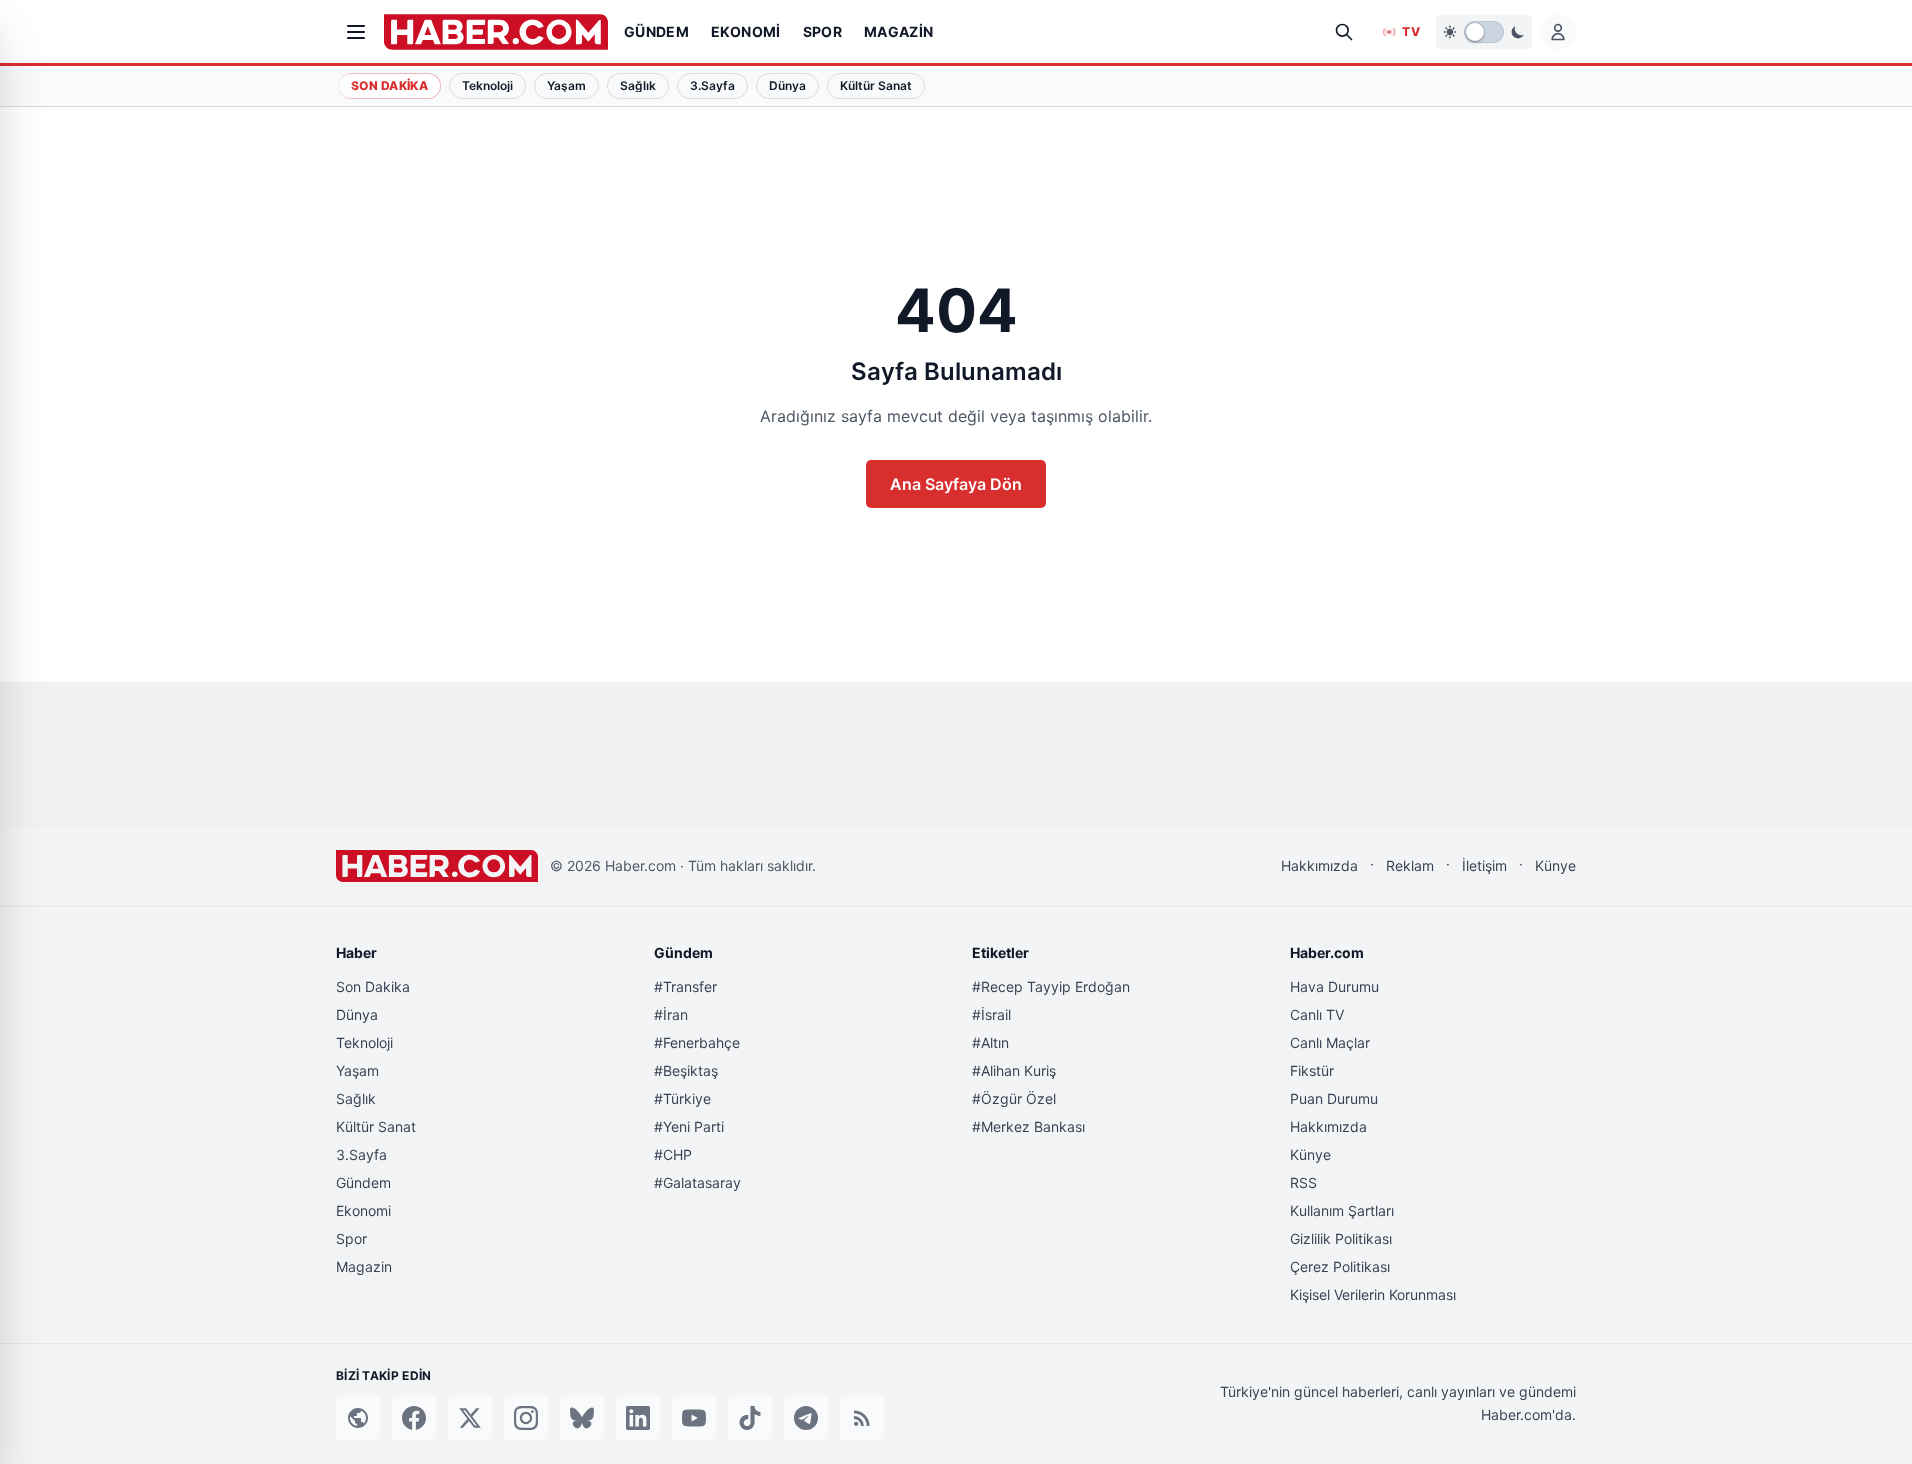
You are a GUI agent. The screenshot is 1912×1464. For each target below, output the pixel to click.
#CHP (673, 1154)
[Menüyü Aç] (356, 32)
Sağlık (356, 1098)
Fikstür (1312, 1070)
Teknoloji (364, 1042)
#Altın (990, 1042)
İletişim (1484, 865)
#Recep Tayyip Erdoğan (1051, 986)
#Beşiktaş (686, 1070)
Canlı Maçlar (1330, 1042)
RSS (1303, 1182)
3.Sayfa (361, 1154)
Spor (351, 1238)
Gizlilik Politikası (1341, 1238)
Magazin (364, 1266)
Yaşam (357, 1070)
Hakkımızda (1319, 865)
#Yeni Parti (689, 1126)
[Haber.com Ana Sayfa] (496, 32)
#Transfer (685, 986)
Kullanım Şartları (1342, 1210)
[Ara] (1344, 32)
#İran (671, 1014)
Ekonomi (363, 1210)
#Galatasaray (697, 1182)
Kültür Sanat (376, 1126)
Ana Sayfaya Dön (956, 484)
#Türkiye (682, 1098)
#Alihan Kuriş (1014, 1070)
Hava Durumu (1334, 986)
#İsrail (991, 1014)
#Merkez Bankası (1028, 1126)
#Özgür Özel (1014, 1098)
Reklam (1410, 865)
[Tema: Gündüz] (1484, 32)
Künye (1555, 865)
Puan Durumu (1334, 1098)
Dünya (357, 1014)
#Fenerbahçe (697, 1042)
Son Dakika (389, 85)
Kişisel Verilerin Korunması (1373, 1294)
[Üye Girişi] (1558, 32)
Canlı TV (1317, 1014)
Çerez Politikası (1340, 1266)
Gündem (363, 1182)
